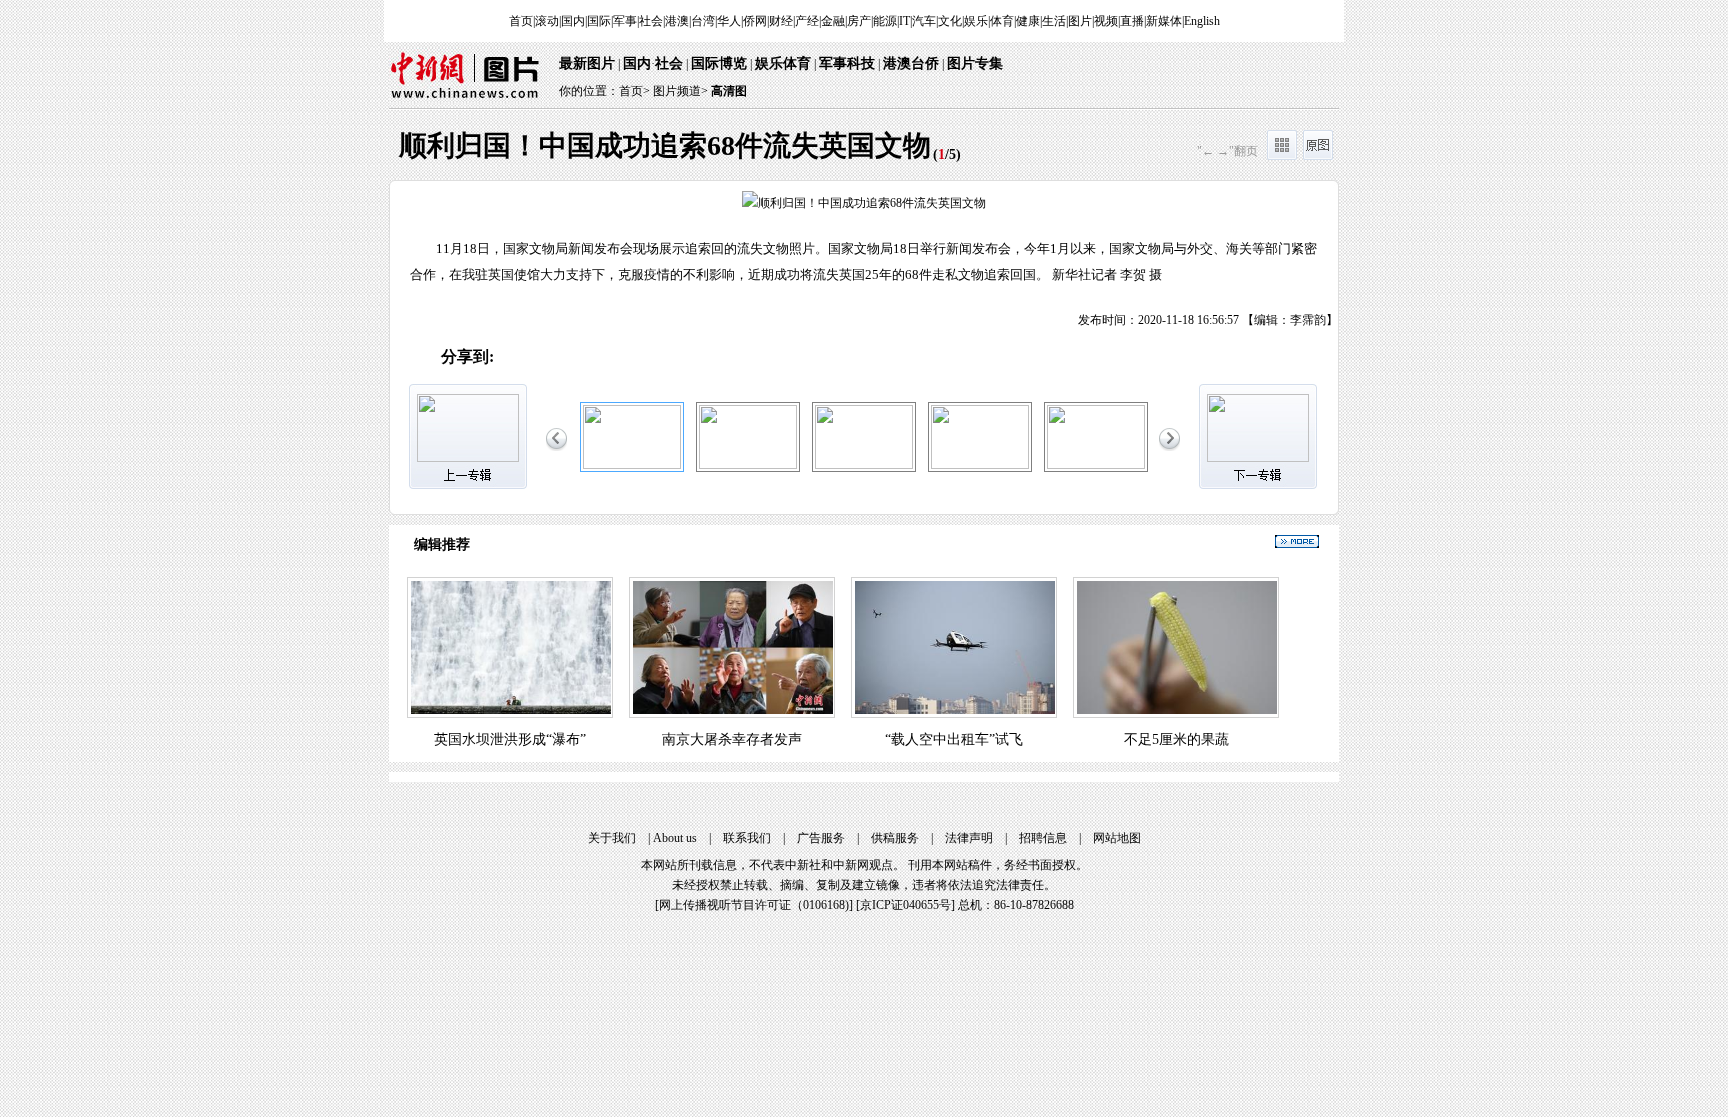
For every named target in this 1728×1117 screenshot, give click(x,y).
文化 (950, 21)
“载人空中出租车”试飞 (954, 739)
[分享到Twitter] (725, 358)
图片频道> (680, 91)
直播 (1132, 21)
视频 (1106, 21)
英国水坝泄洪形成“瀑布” (510, 739)
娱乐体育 (783, 63)
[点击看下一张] (1101, 255)
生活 (1054, 21)
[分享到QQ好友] (599, 358)
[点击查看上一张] (627, 255)
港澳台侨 (911, 63)
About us (675, 838)
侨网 (755, 21)
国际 (599, 21)
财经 (781, 21)
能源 (885, 21)
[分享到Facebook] (683, 358)
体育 (1002, 21)
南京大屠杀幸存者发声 (732, 739)
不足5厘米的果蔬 (1176, 739)
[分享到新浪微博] (515, 358)
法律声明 (969, 838)
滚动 (547, 21)
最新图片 (587, 63)
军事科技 (847, 63)
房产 (859, 21)
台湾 (703, 21)
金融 (833, 21)
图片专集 (975, 63)
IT (904, 21)
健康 (1028, 21)
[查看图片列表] (1282, 156)
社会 (651, 21)
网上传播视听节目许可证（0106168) (754, 905)
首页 (521, 21)
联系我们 (747, 838)
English (1202, 21)
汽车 (924, 21)
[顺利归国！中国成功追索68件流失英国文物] (632, 465)
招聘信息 (1043, 838)
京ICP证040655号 (905, 905)
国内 (573, 21)
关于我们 (612, 838)
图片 (1080, 21)
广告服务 (821, 838)
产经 (807, 21)
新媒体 (1164, 21)
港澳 (677, 21)
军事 (625, 21)
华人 (729, 21)
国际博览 (719, 63)
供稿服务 (895, 838)
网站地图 (1117, 838)
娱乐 (976, 21)
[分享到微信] (557, 358)
